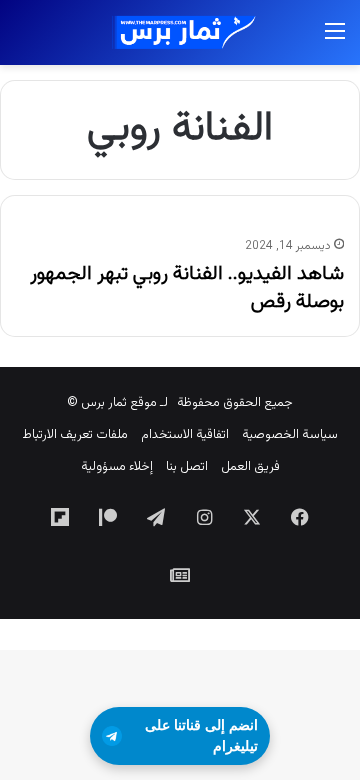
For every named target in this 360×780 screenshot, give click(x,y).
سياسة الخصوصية (290, 435)
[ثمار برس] (180, 32)
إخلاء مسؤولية (117, 467)
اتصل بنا (187, 467)
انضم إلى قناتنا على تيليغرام (201, 735)
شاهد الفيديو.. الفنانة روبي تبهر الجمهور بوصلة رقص (187, 288)
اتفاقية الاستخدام (185, 435)
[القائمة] (335, 40)
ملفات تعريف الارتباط (75, 435)
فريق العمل (250, 467)
